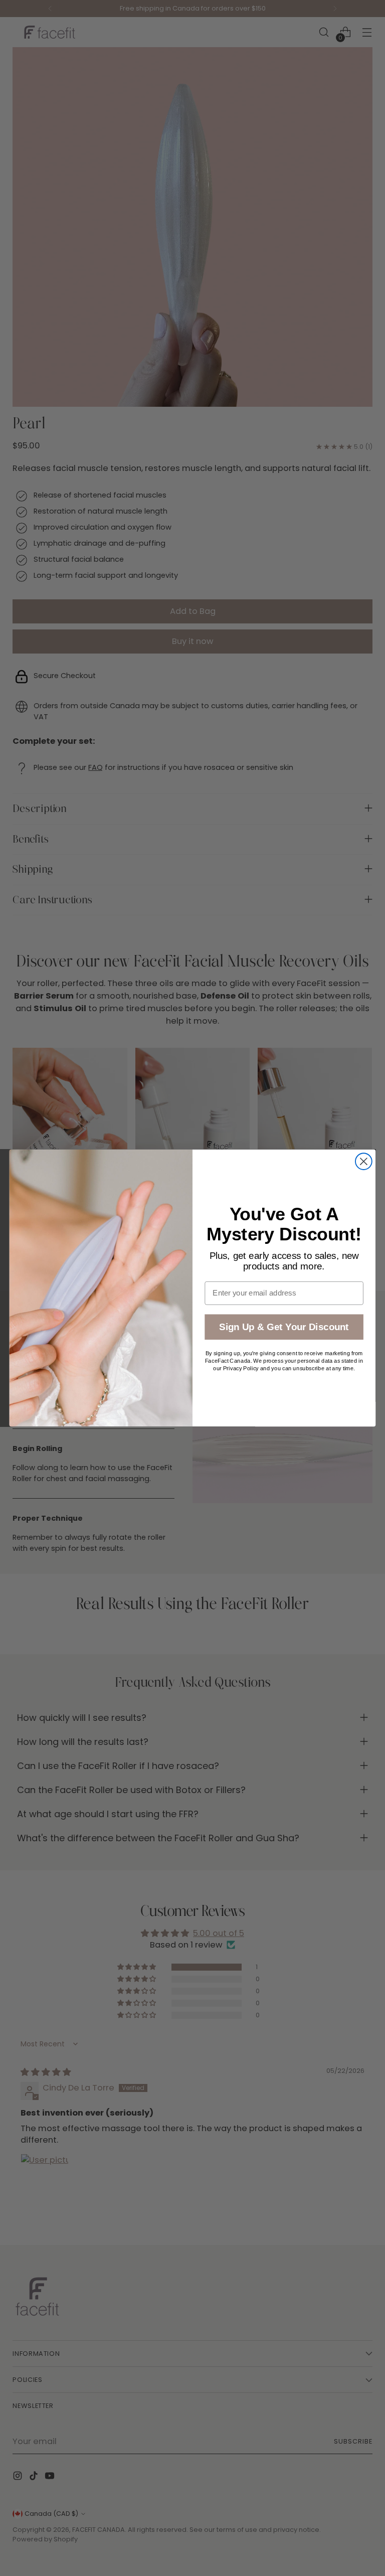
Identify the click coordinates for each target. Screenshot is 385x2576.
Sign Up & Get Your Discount (284, 1327)
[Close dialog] (364, 1161)
